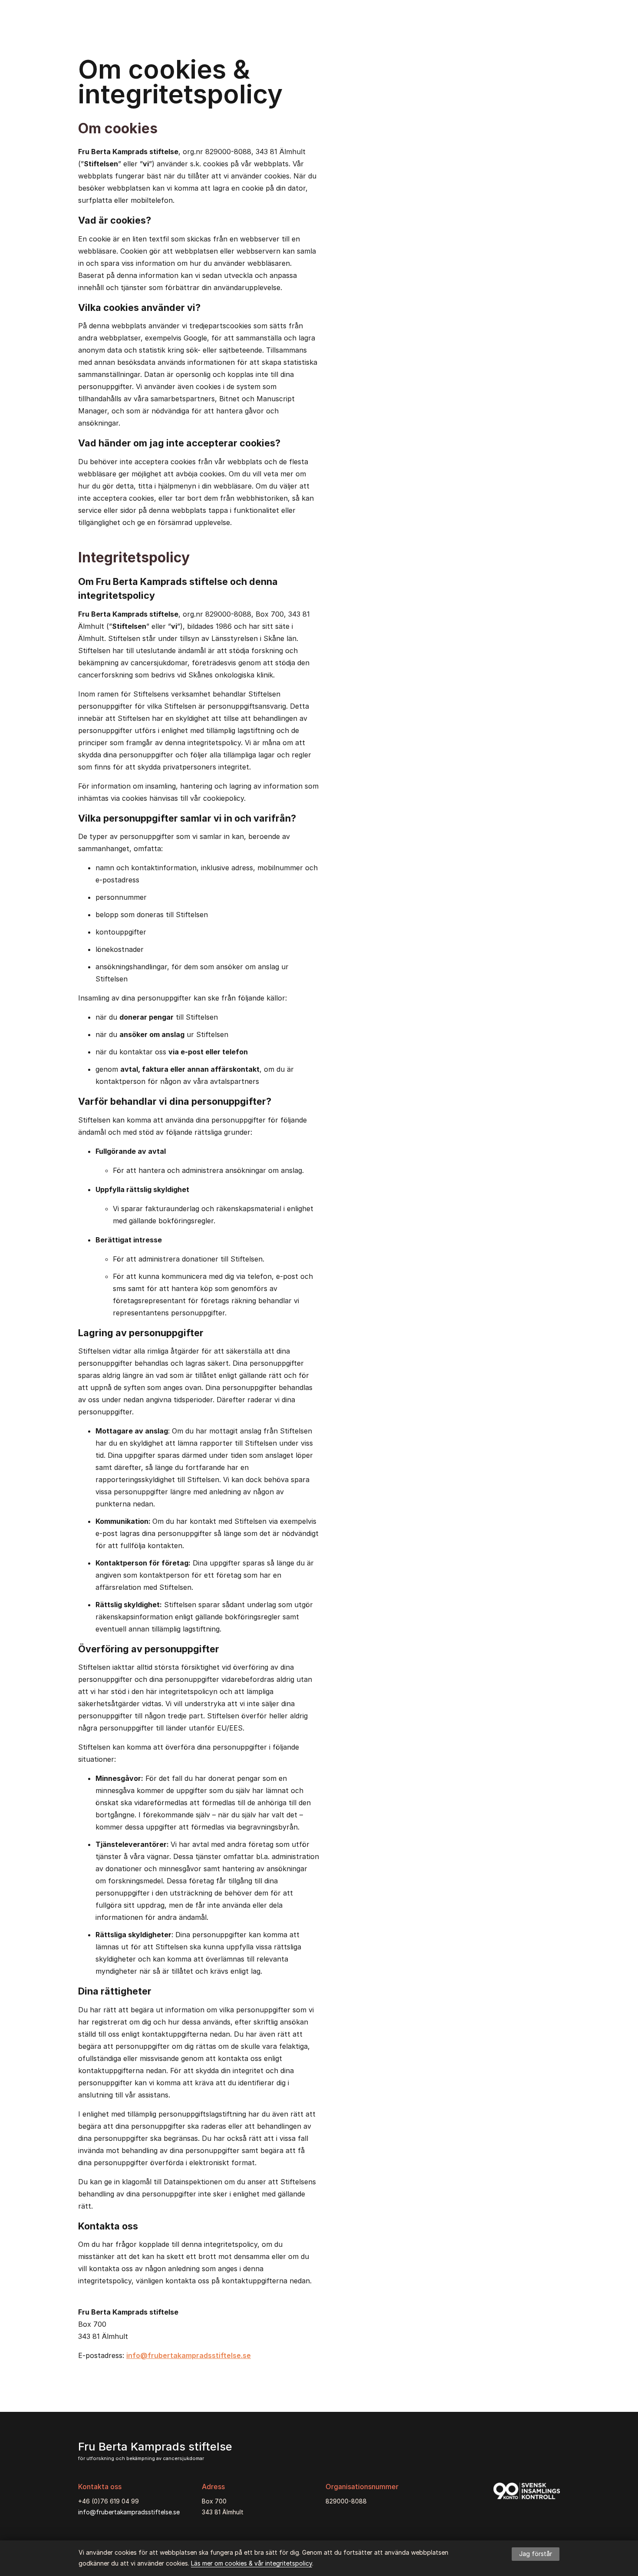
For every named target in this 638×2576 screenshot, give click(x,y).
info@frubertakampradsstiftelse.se (189, 2355)
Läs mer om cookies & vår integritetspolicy (252, 2563)
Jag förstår (536, 2554)
